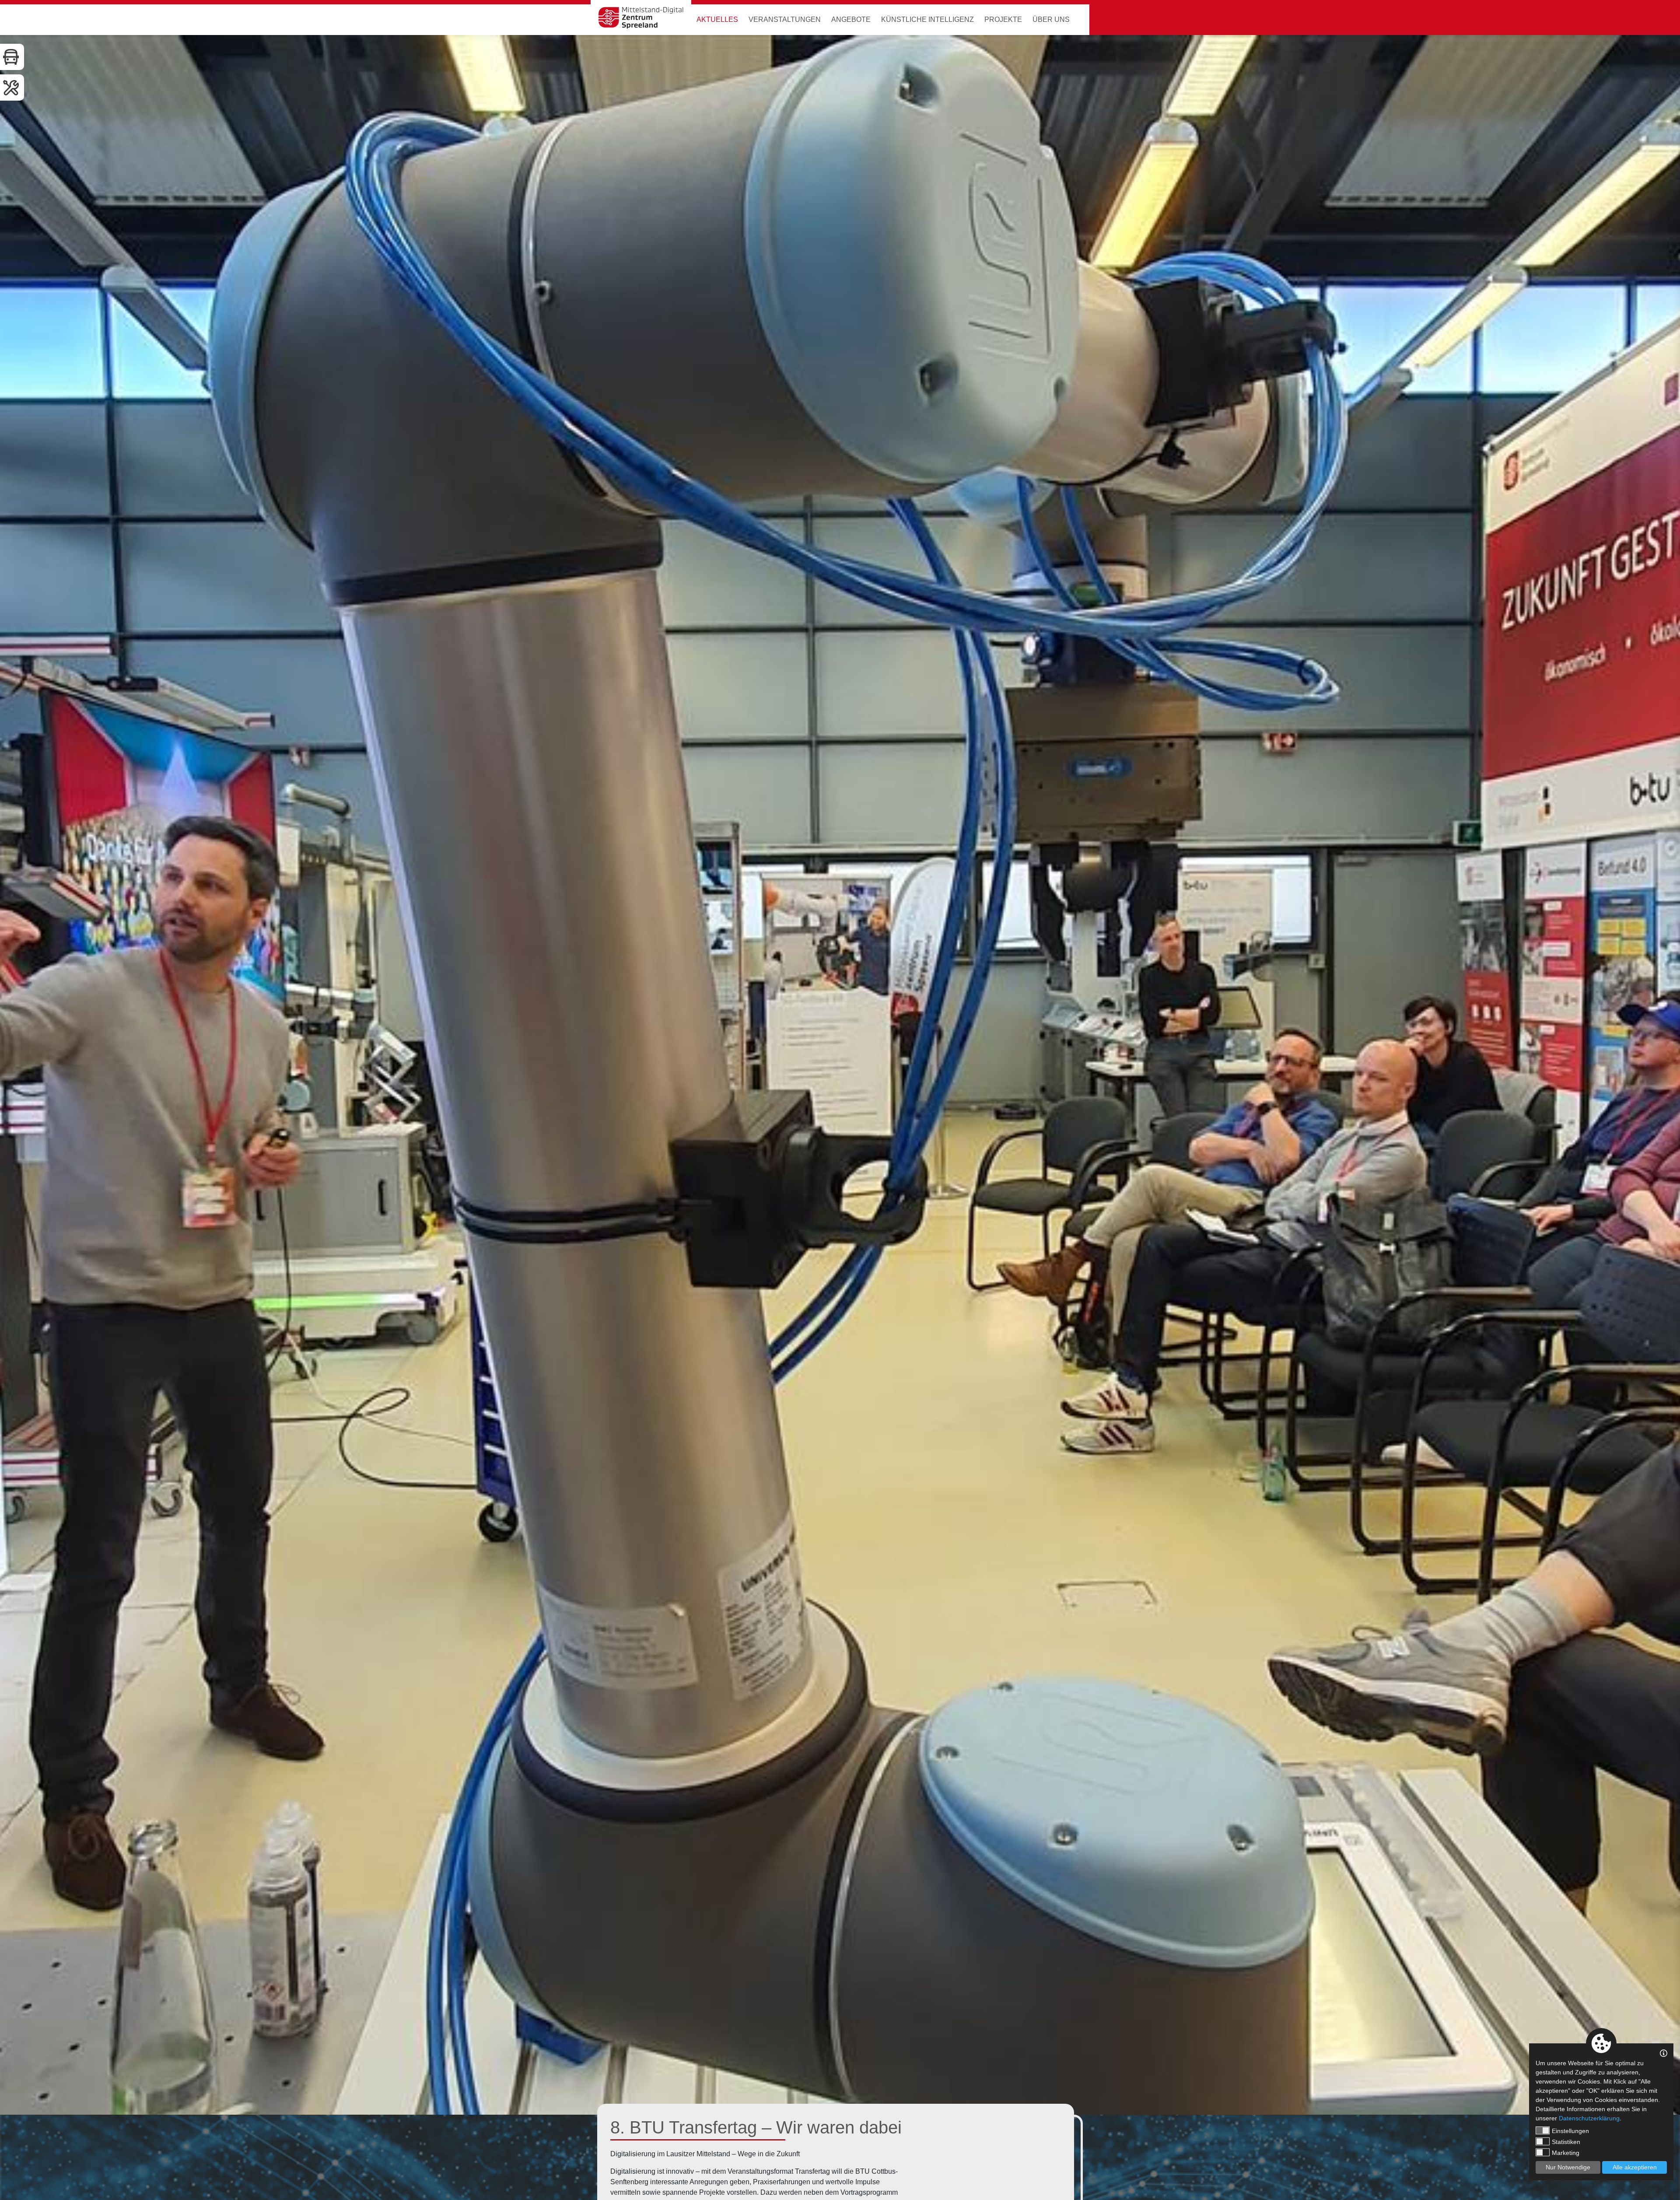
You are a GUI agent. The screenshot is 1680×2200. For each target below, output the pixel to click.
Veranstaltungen (785, 19)
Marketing (1566, 2153)
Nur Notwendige (1568, 2167)
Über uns (1051, 19)
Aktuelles (717, 19)
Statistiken (1566, 2142)
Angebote (851, 19)
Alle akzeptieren (1635, 2167)
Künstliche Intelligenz (927, 19)
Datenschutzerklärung (1589, 2118)
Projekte (1003, 19)
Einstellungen (1570, 2131)
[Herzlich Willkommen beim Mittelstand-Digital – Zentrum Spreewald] (641, 18)
